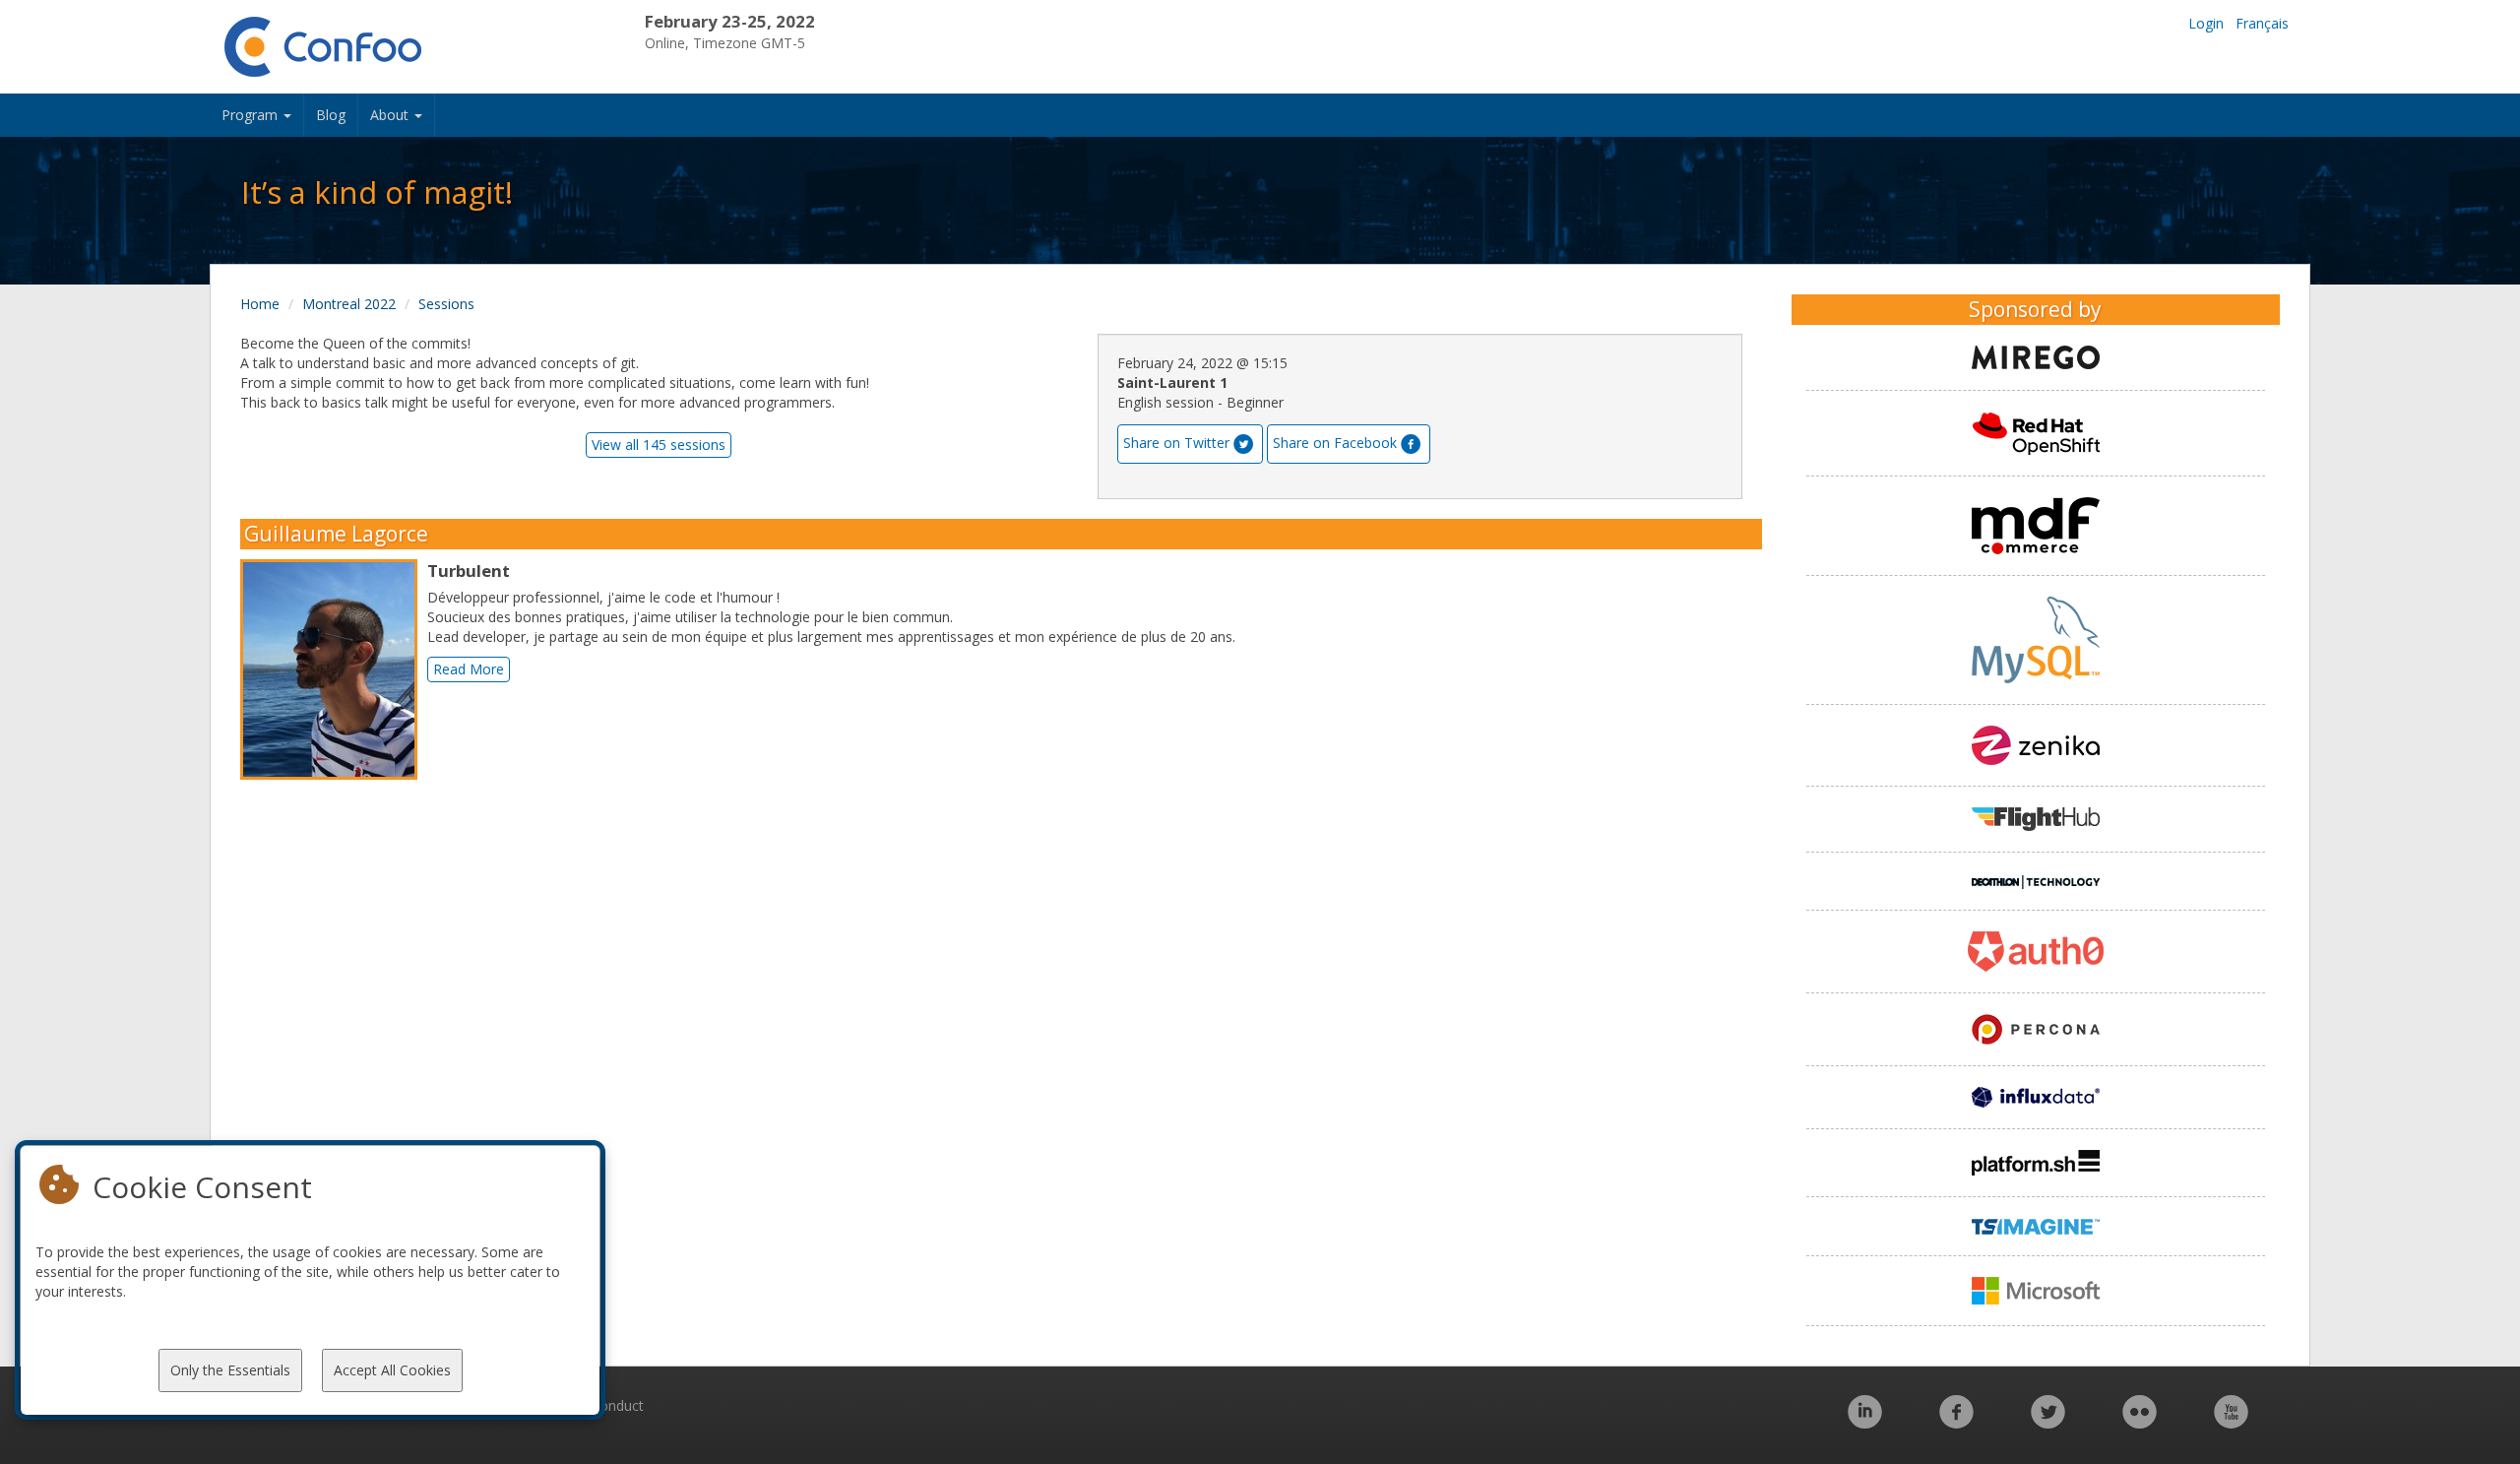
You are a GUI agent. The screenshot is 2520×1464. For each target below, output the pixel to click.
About (391, 115)
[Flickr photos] (2140, 1422)
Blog (331, 115)
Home (260, 304)
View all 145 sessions (659, 445)
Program (252, 115)
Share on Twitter (1176, 443)
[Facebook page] (1956, 1422)
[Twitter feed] (2048, 1422)
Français (2262, 23)
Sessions (446, 304)
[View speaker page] (334, 669)
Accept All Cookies (392, 1370)
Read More (469, 669)
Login (2206, 23)
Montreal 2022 (349, 304)
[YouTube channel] (2231, 1422)
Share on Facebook (1335, 443)
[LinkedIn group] (1865, 1422)
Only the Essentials (230, 1370)
